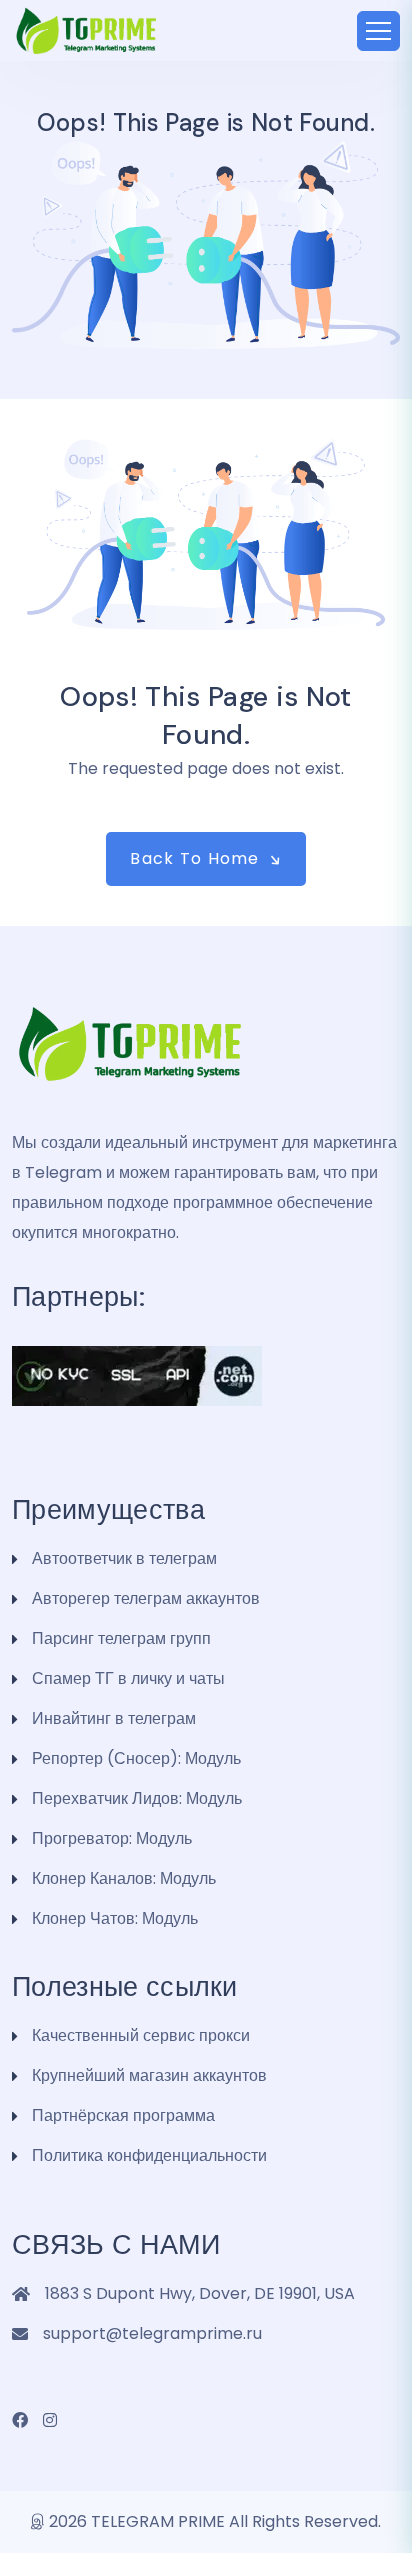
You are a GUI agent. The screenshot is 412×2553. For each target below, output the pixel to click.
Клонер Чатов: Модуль (115, 1918)
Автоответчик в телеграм (124, 1558)
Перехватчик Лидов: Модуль (137, 1798)
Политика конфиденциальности (149, 2155)
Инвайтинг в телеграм (114, 1718)
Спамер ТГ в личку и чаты (128, 1678)
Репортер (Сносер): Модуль (136, 1758)
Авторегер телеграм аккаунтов (146, 1598)
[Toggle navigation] (378, 31)
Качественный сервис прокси (141, 2035)
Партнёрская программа (123, 2115)
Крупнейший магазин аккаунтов (149, 2075)
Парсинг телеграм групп (121, 1638)
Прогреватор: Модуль (112, 1838)
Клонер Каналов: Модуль (124, 1878)
